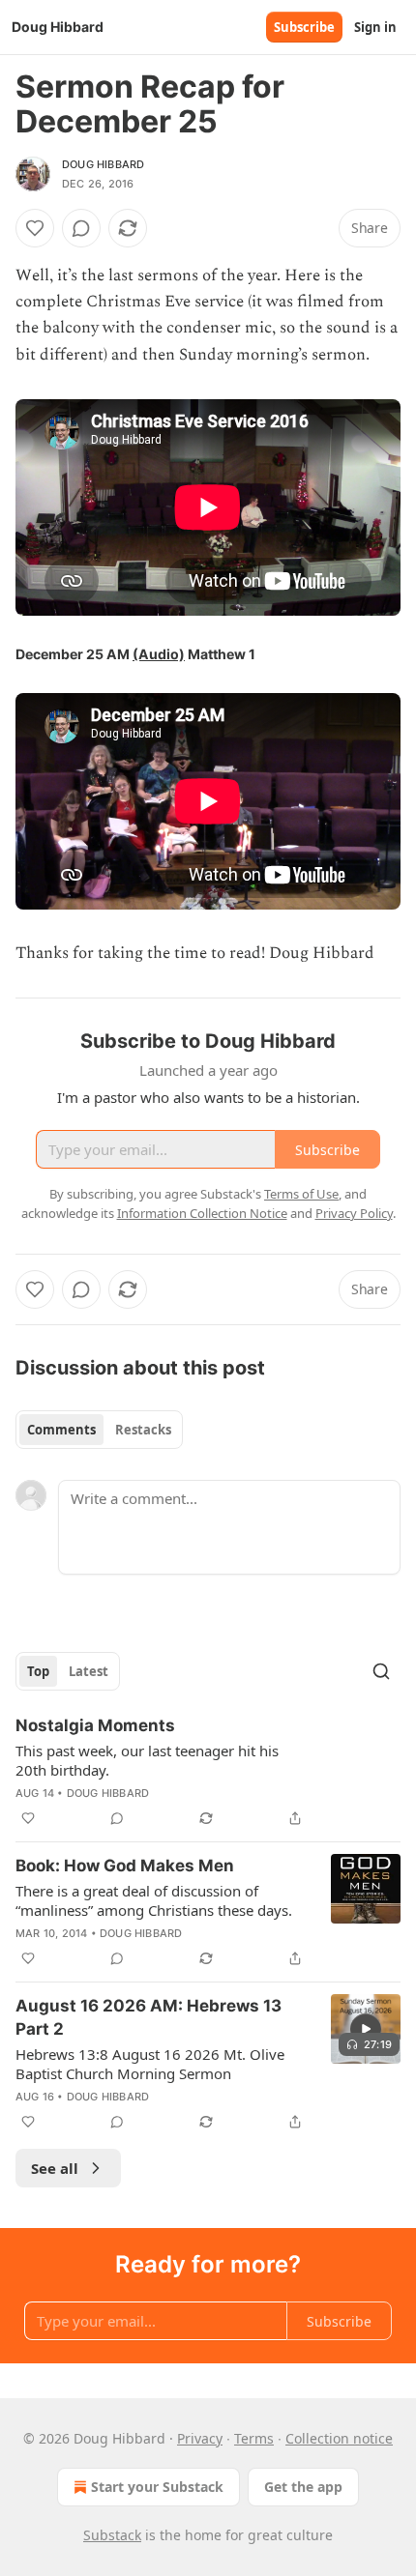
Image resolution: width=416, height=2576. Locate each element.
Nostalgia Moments (95, 1725)
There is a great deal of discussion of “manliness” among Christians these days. (154, 1900)
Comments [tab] (61, 1430)
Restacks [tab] (143, 1430)
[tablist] (99, 1430)
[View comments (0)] (81, 228)
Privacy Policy (354, 1213)
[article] (208, 1772)
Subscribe (304, 27)
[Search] (381, 1671)
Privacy (200, 2438)
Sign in (375, 27)
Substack (112, 2535)
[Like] (35, 228)
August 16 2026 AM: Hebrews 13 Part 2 (149, 2017)
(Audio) (159, 654)
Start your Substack (157, 2487)
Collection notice (339, 2438)
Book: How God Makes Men (125, 1866)
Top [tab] (38, 1671)
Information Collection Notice (202, 1213)
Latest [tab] (89, 1671)
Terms (254, 2438)
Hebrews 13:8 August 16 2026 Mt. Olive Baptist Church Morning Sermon (150, 2064)
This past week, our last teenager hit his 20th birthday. (147, 1760)
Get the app (303, 2487)
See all (55, 2168)
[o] (366, 2029)
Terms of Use (301, 1194)
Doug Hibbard (103, 164)
